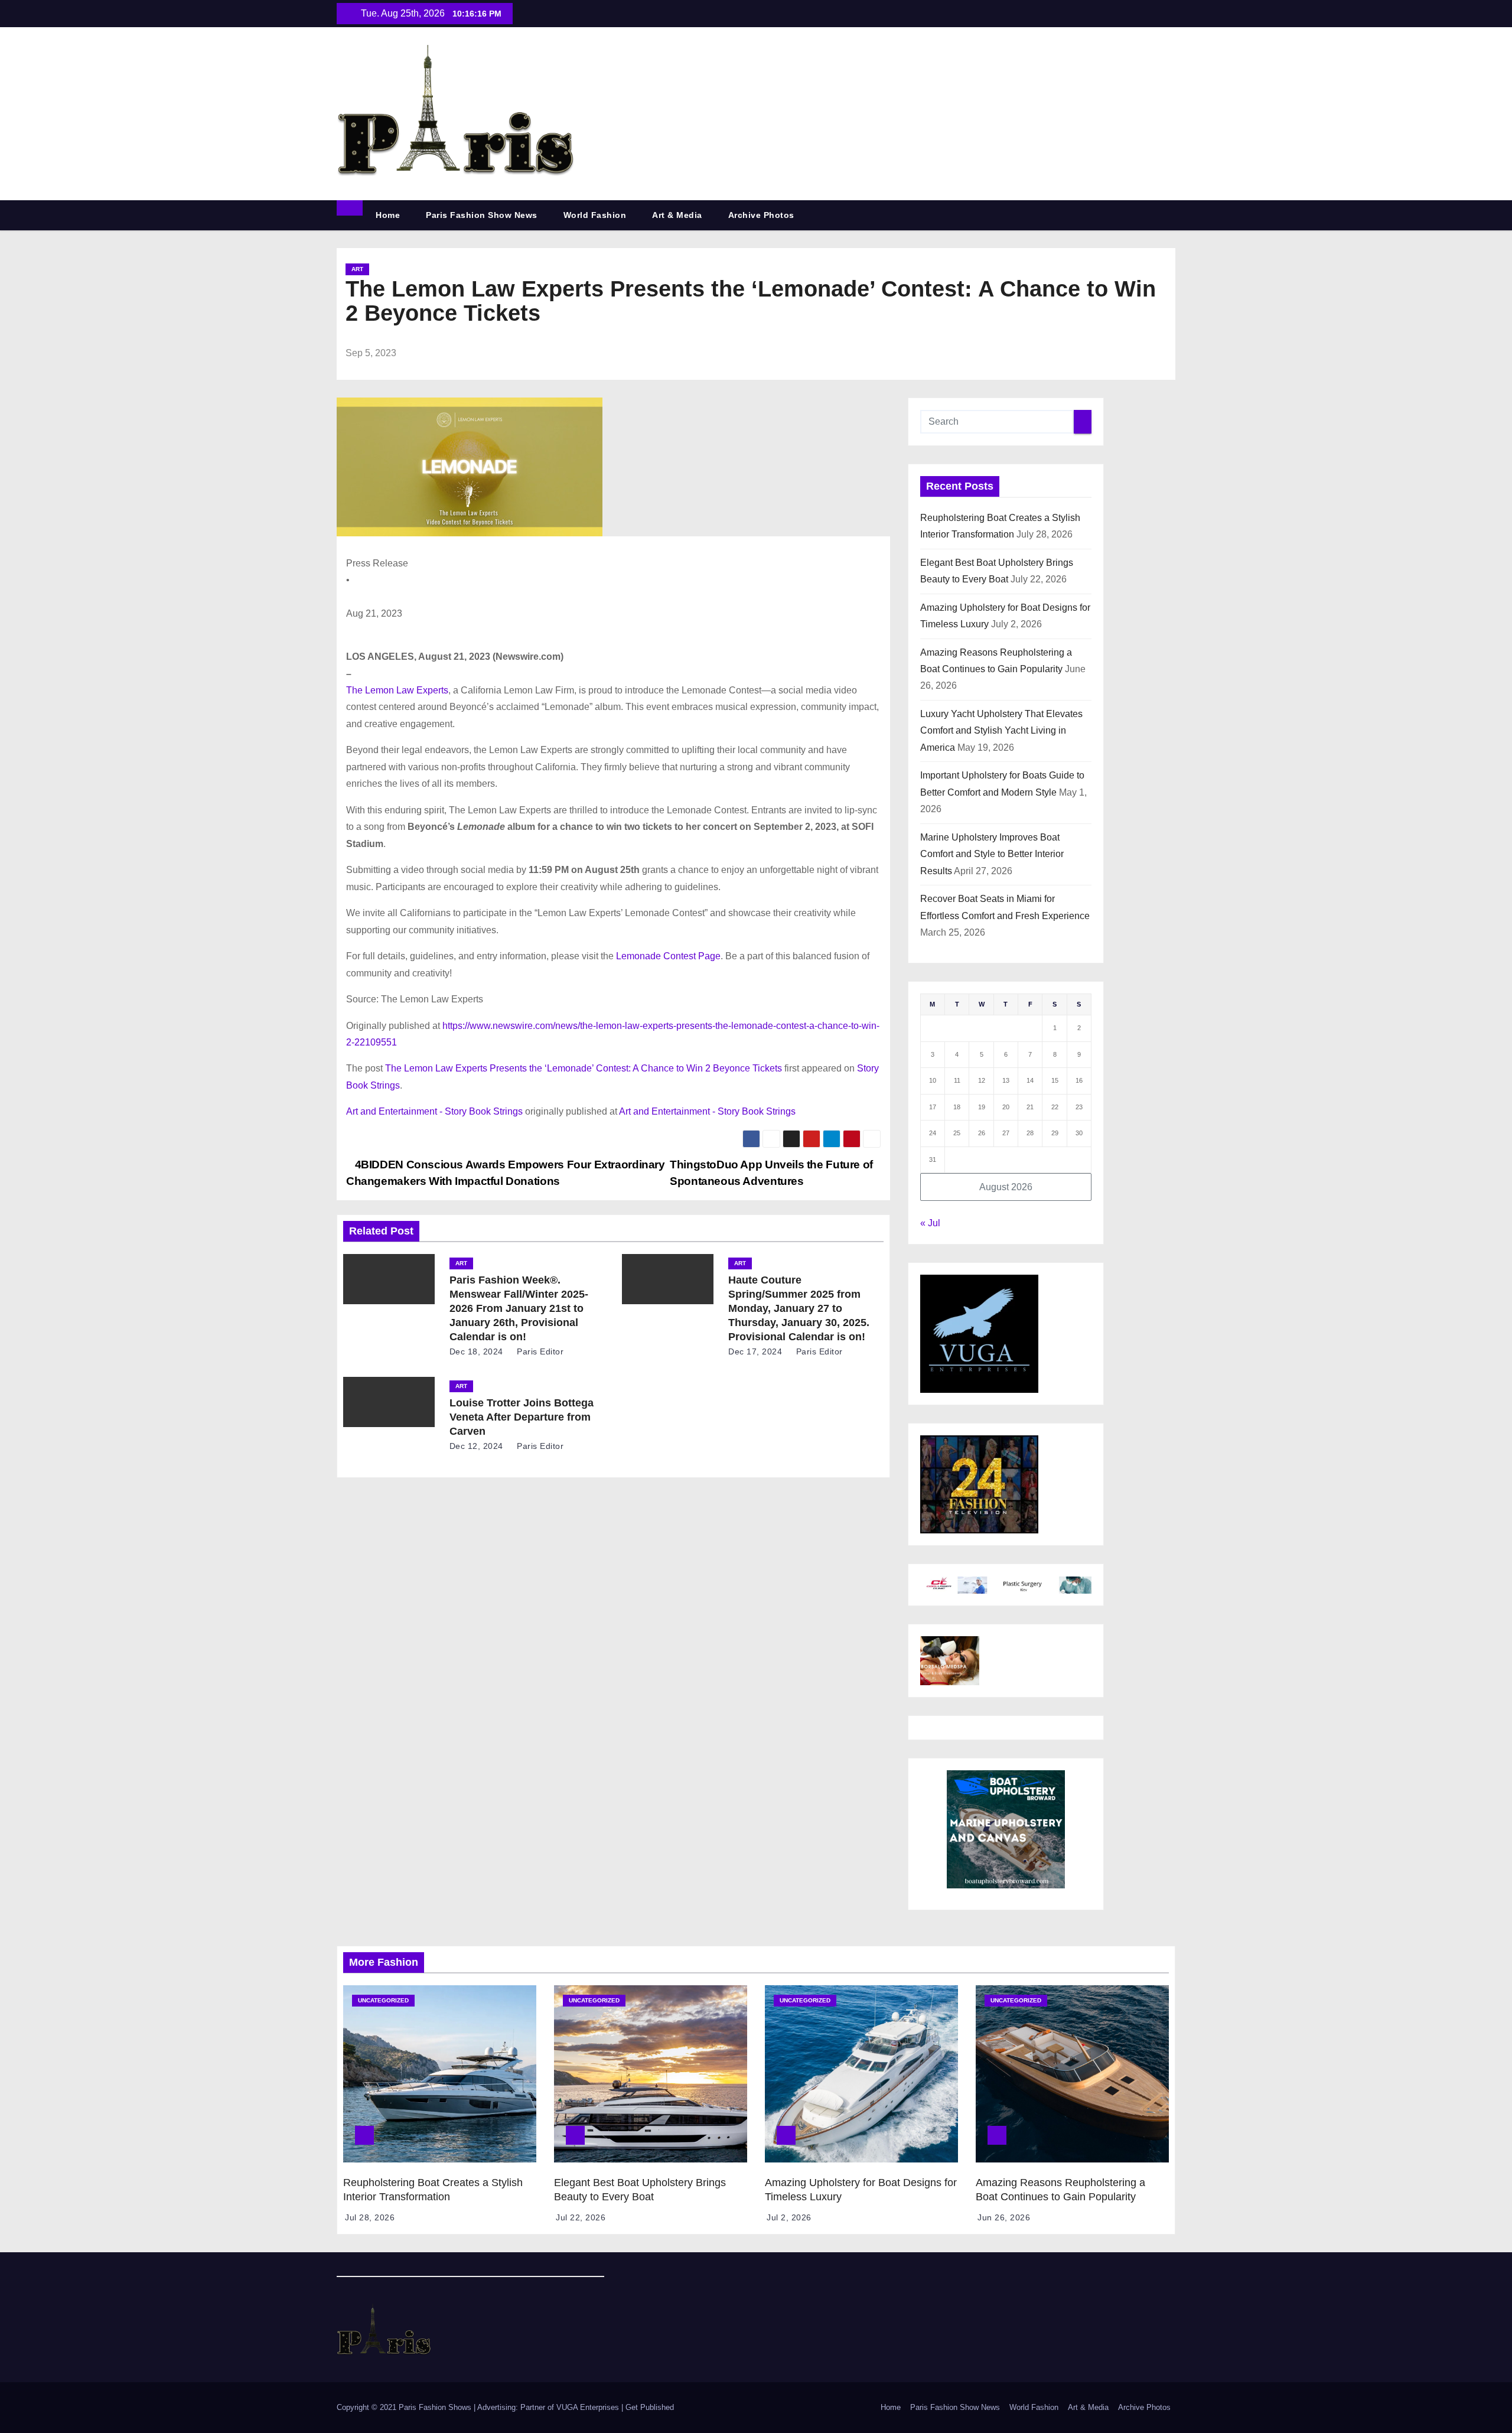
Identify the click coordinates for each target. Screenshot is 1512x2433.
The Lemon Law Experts (397, 690)
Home (388, 215)
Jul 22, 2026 (581, 2217)
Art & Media (677, 215)
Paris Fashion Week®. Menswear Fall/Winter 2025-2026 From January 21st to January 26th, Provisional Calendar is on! (519, 1308)
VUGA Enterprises (589, 2407)
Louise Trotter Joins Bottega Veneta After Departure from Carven (522, 1417)
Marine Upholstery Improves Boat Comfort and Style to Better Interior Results (992, 854)
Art (357, 269)
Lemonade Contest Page (668, 956)
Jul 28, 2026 (370, 2217)
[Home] (350, 208)
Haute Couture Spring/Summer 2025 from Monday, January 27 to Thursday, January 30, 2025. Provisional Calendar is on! (799, 1308)
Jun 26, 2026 (1004, 2217)
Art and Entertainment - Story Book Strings (434, 1111)
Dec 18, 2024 (476, 1351)
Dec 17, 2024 (755, 1351)
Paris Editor (539, 1351)
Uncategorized (383, 2000)
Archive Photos (761, 215)
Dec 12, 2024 (476, 1446)
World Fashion (595, 215)
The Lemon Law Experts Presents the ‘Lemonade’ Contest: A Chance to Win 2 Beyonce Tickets (584, 1068)
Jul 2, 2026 (789, 2217)
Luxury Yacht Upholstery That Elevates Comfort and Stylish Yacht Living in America (1001, 731)
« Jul (930, 1223)
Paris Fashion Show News (482, 215)
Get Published (650, 2407)
